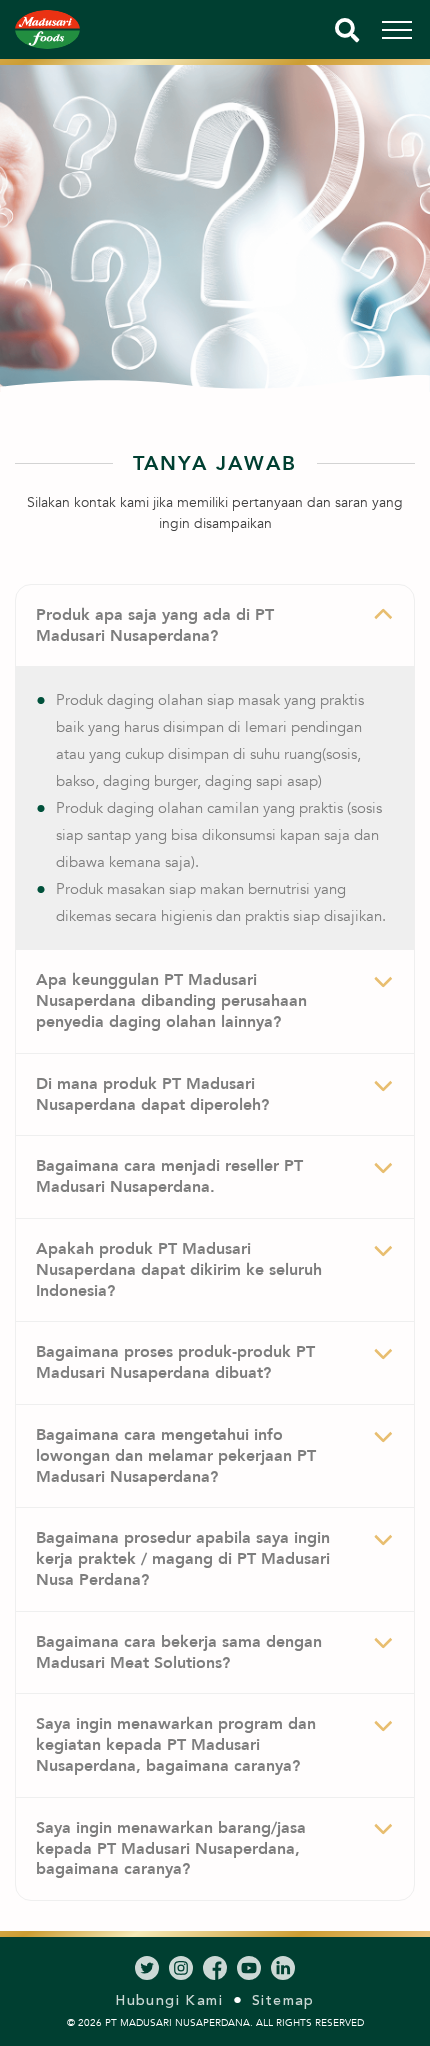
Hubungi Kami (169, 2000)
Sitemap (283, 2000)
